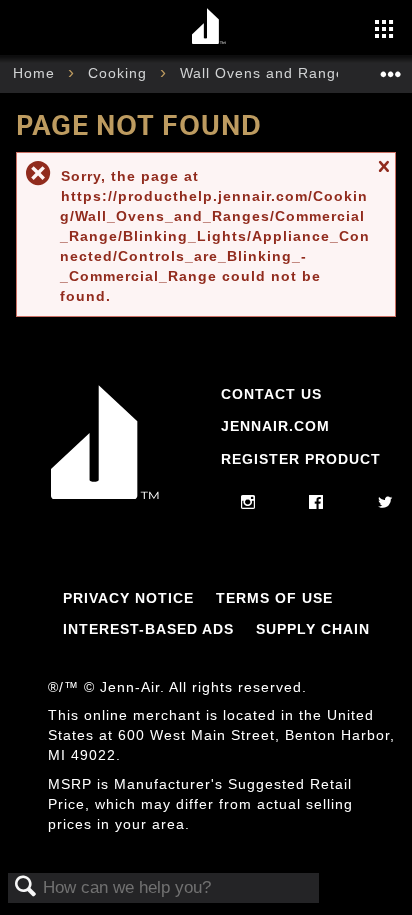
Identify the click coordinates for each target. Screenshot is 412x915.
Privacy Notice (128, 598)
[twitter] (385, 503)
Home (36, 73)
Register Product (301, 459)
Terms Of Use (274, 598)
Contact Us (271, 394)
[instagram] (248, 503)
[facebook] (316, 503)
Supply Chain (313, 629)
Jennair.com (275, 426)
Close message (383, 175)
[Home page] (208, 27)
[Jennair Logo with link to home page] (105, 494)
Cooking (120, 73)
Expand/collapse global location (391, 67)
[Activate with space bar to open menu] (384, 31)
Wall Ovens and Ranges (269, 73)
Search (26, 887)
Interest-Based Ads (148, 629)
